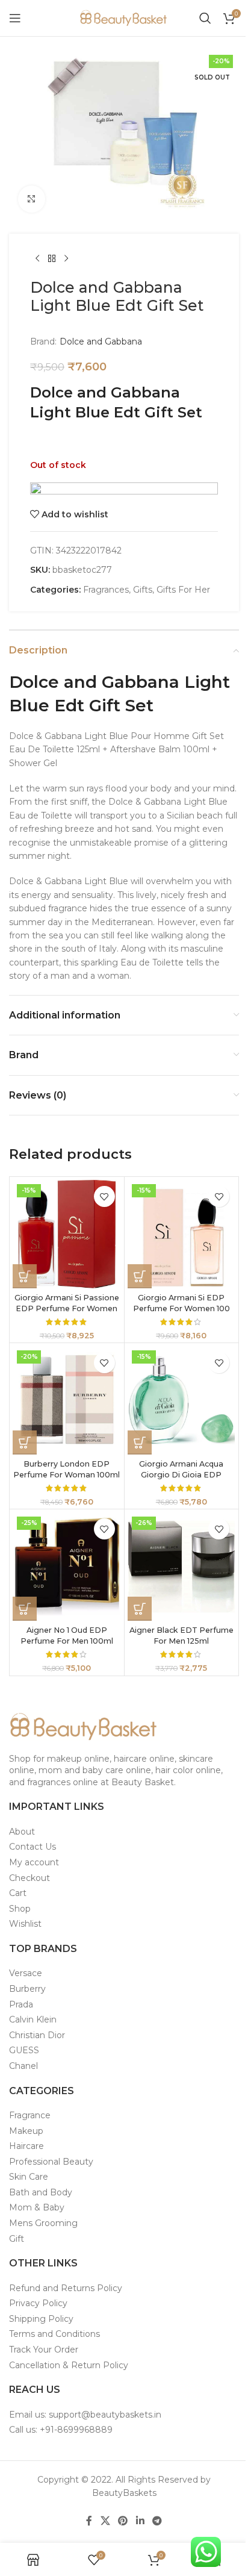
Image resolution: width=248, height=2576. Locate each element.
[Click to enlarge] (32, 199)
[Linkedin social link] (140, 2521)
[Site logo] (124, 17)
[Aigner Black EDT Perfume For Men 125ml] (182, 1567)
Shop (20, 1909)
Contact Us (33, 1847)
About (22, 1832)
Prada (21, 2004)
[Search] (205, 18)
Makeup (26, 2131)
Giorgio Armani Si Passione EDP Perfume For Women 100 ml (67, 1308)
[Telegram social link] (157, 2521)
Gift (17, 2239)
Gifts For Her (183, 590)
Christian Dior (37, 2035)
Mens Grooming (43, 2223)
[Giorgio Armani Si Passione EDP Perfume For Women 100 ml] (67, 1234)
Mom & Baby (37, 2207)
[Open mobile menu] (15, 18)
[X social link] (105, 2521)
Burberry (27, 1989)
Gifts (143, 590)
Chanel (23, 2066)
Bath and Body (41, 2192)
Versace (26, 1973)
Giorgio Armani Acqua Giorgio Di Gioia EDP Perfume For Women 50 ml (181, 1474)
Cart (18, 1893)
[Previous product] (37, 259)
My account (34, 1862)
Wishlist (25, 1924)
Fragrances (106, 590)
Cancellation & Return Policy (69, 2365)
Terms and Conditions (54, 2334)
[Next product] (66, 259)
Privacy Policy (38, 2303)
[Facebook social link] (89, 2521)
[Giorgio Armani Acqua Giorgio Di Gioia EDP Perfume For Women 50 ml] (182, 1400)
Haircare (26, 2146)
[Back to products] (52, 259)
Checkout (29, 1878)
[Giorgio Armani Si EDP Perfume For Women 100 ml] (182, 1234)
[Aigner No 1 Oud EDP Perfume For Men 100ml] (67, 1567)
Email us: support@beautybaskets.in (85, 2415)
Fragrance (30, 2115)
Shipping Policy (41, 2319)
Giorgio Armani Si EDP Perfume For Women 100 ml (181, 1308)
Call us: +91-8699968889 (61, 2430)
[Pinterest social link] (123, 2521)
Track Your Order (44, 2350)
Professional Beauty (51, 2162)
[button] (25, 1276)
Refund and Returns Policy (66, 2288)
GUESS (24, 2050)
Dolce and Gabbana (101, 341)
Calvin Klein (33, 2019)
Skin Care (29, 2177)
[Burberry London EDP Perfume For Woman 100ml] (67, 1400)
